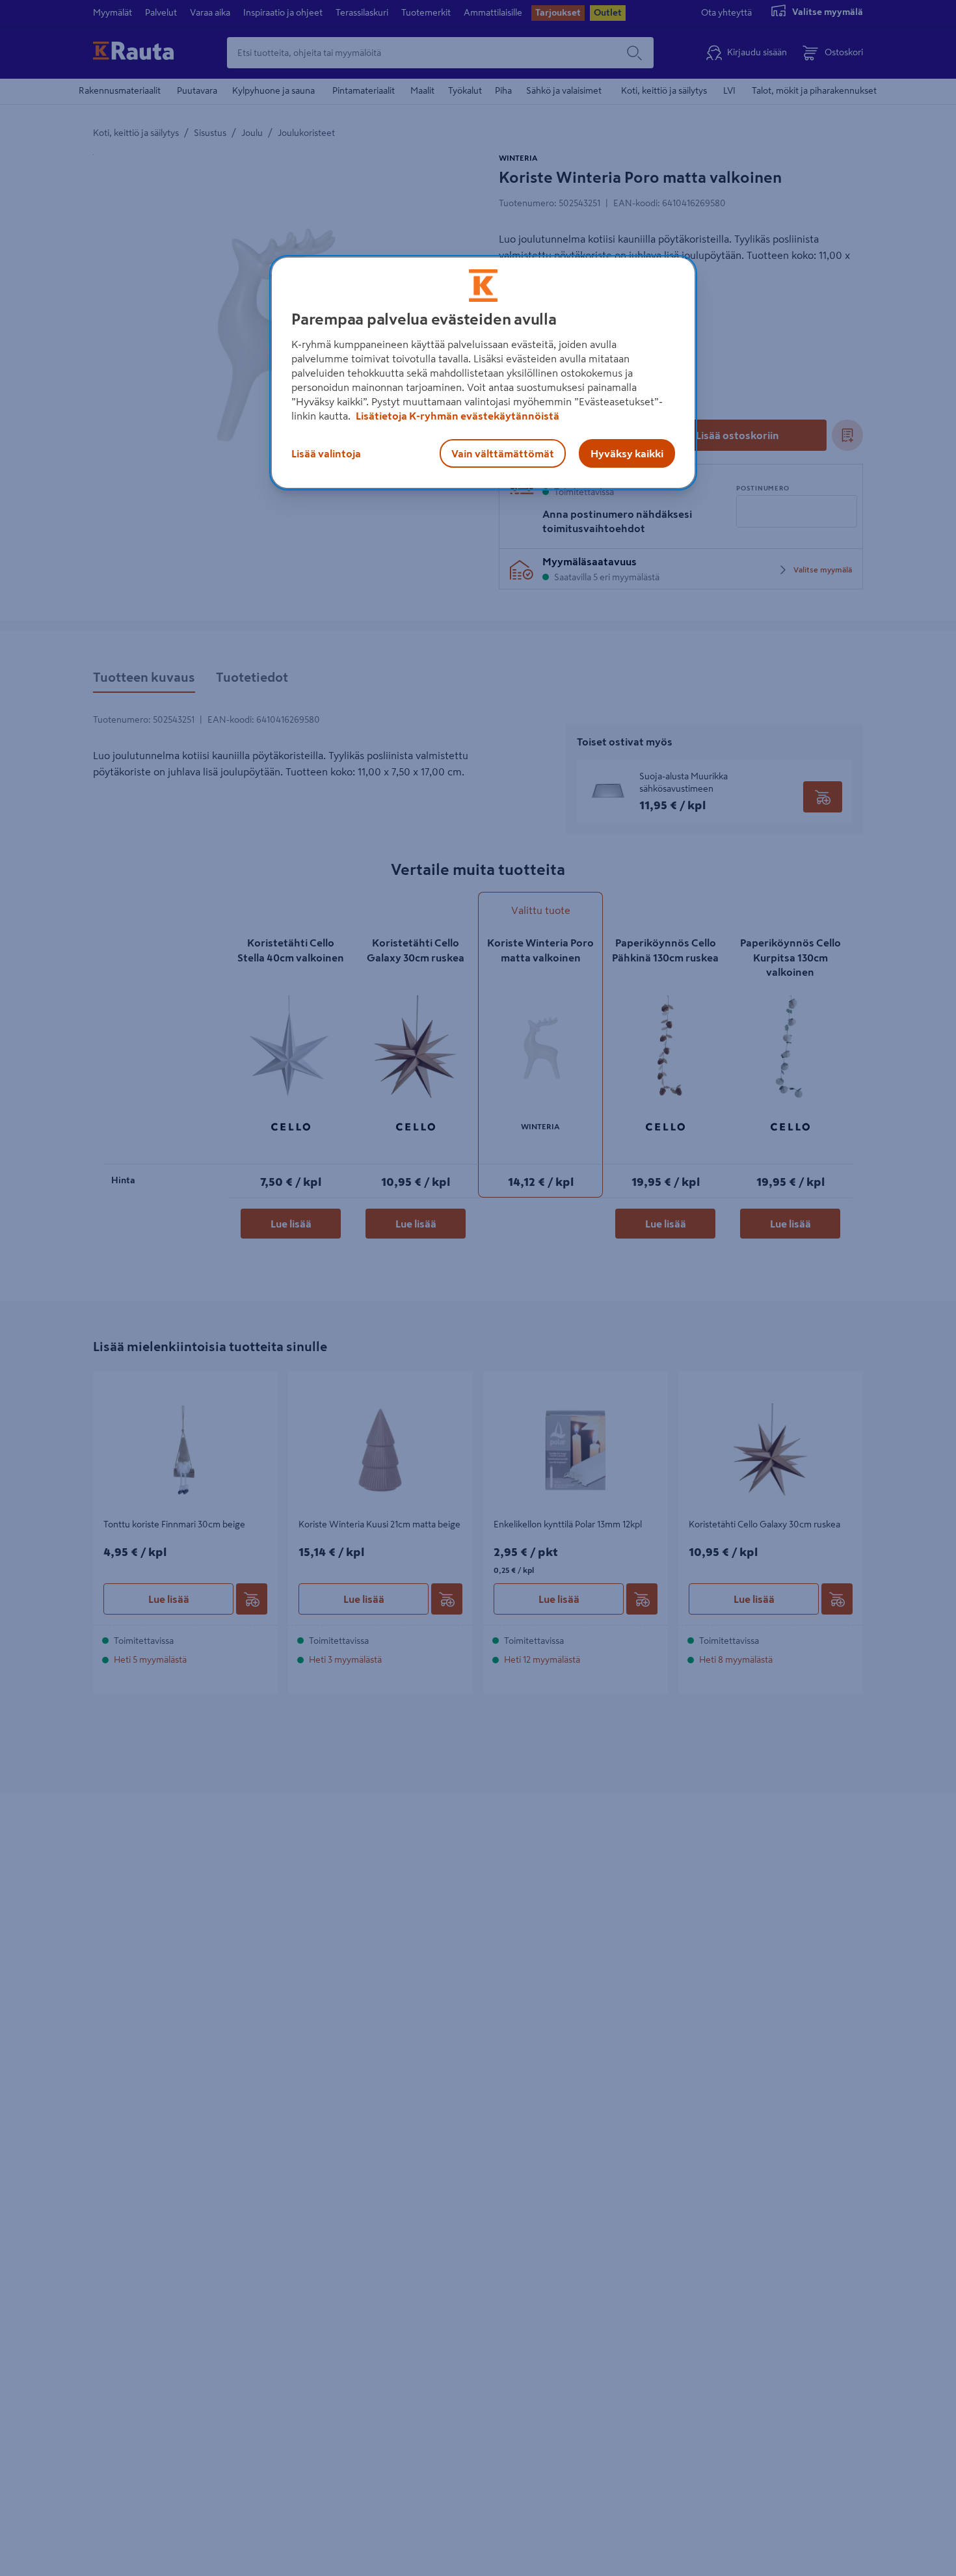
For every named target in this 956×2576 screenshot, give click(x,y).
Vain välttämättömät (503, 453)
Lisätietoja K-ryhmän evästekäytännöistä (457, 416)
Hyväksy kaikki (627, 453)
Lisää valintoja (326, 453)
